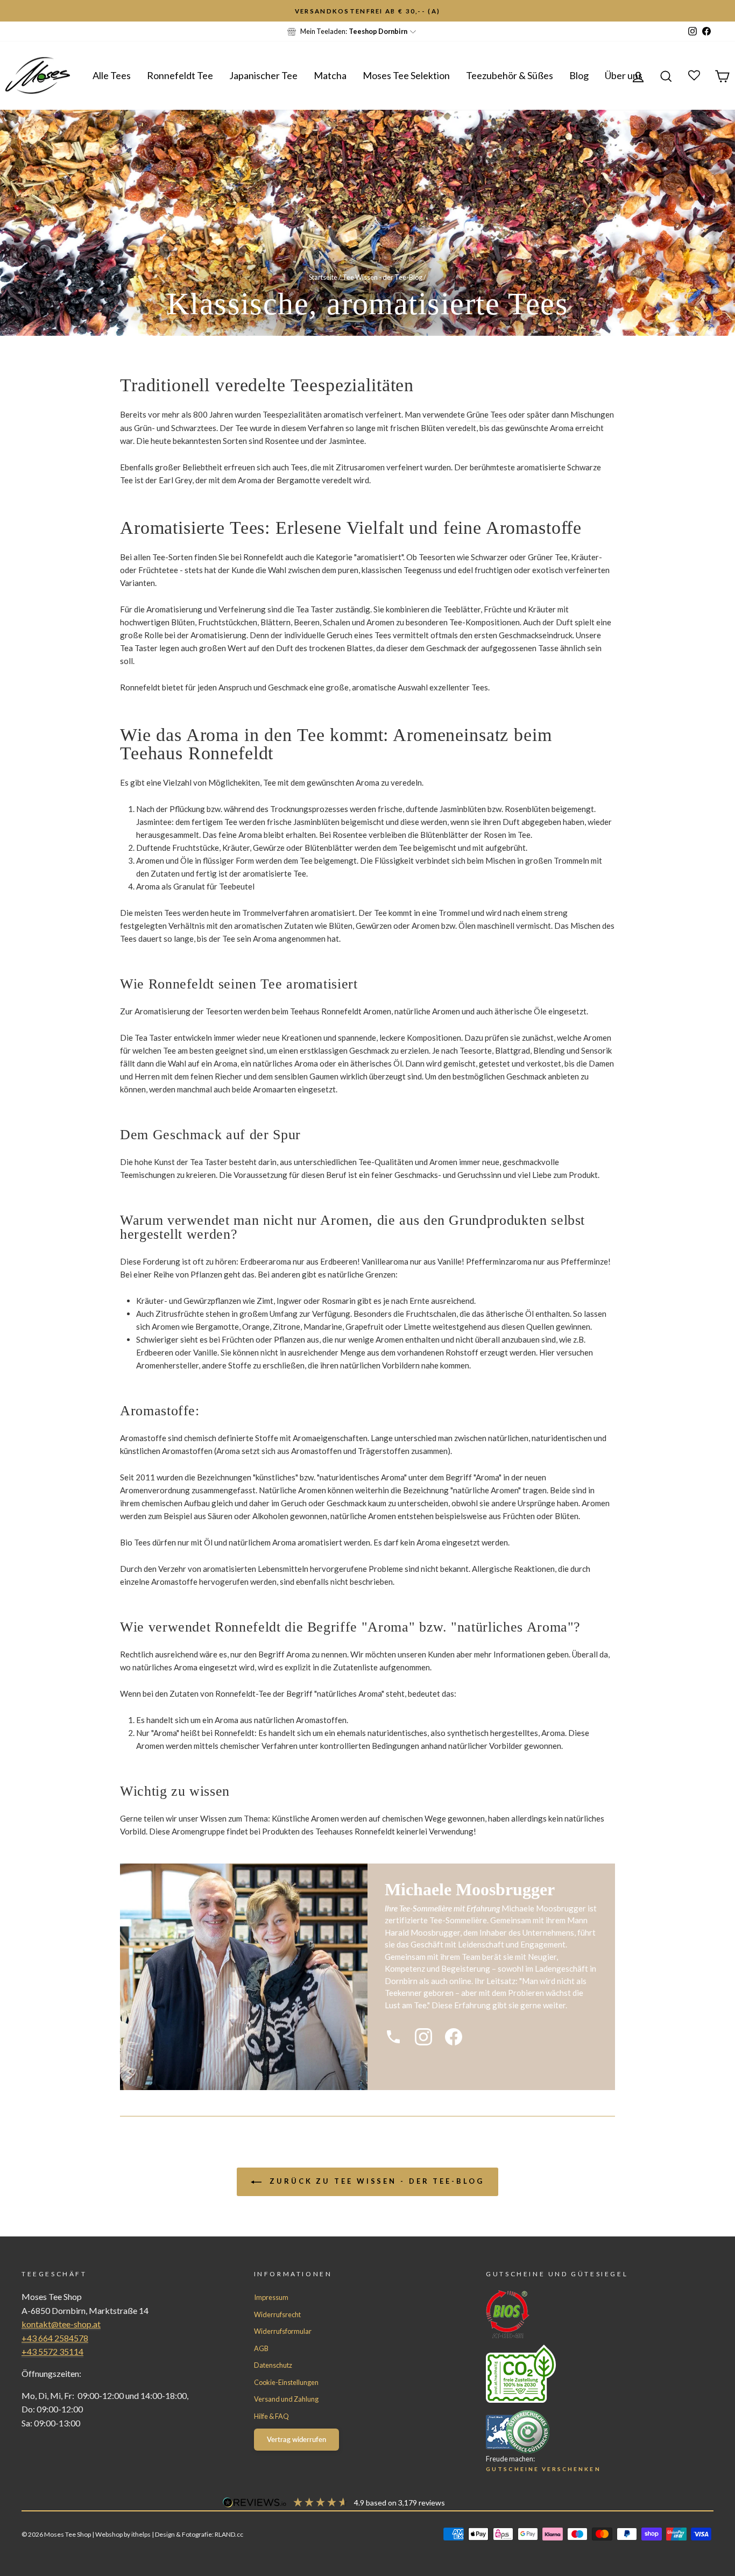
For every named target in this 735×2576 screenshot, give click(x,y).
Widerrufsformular (283, 2331)
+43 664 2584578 (55, 2338)
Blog (579, 75)
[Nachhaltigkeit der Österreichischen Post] (580, 2374)
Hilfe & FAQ (271, 2416)
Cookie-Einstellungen (286, 2382)
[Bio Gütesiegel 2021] (580, 2314)
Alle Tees (112, 75)
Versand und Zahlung (286, 2399)
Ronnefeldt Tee (180, 75)
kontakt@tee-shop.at (61, 2324)
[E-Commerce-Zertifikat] (580, 2432)
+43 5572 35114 (52, 2351)
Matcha (330, 75)
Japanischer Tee (263, 75)
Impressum (271, 2297)
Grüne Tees (487, 414)
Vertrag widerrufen (296, 2439)
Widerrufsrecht (277, 2314)
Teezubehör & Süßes (510, 75)
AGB (261, 2348)
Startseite (323, 277)
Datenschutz (273, 2365)
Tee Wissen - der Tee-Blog (382, 277)
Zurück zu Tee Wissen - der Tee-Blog (375, 2181)
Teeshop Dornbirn (378, 31)
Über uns (624, 75)
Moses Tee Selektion (406, 75)
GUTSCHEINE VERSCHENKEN (543, 2469)
